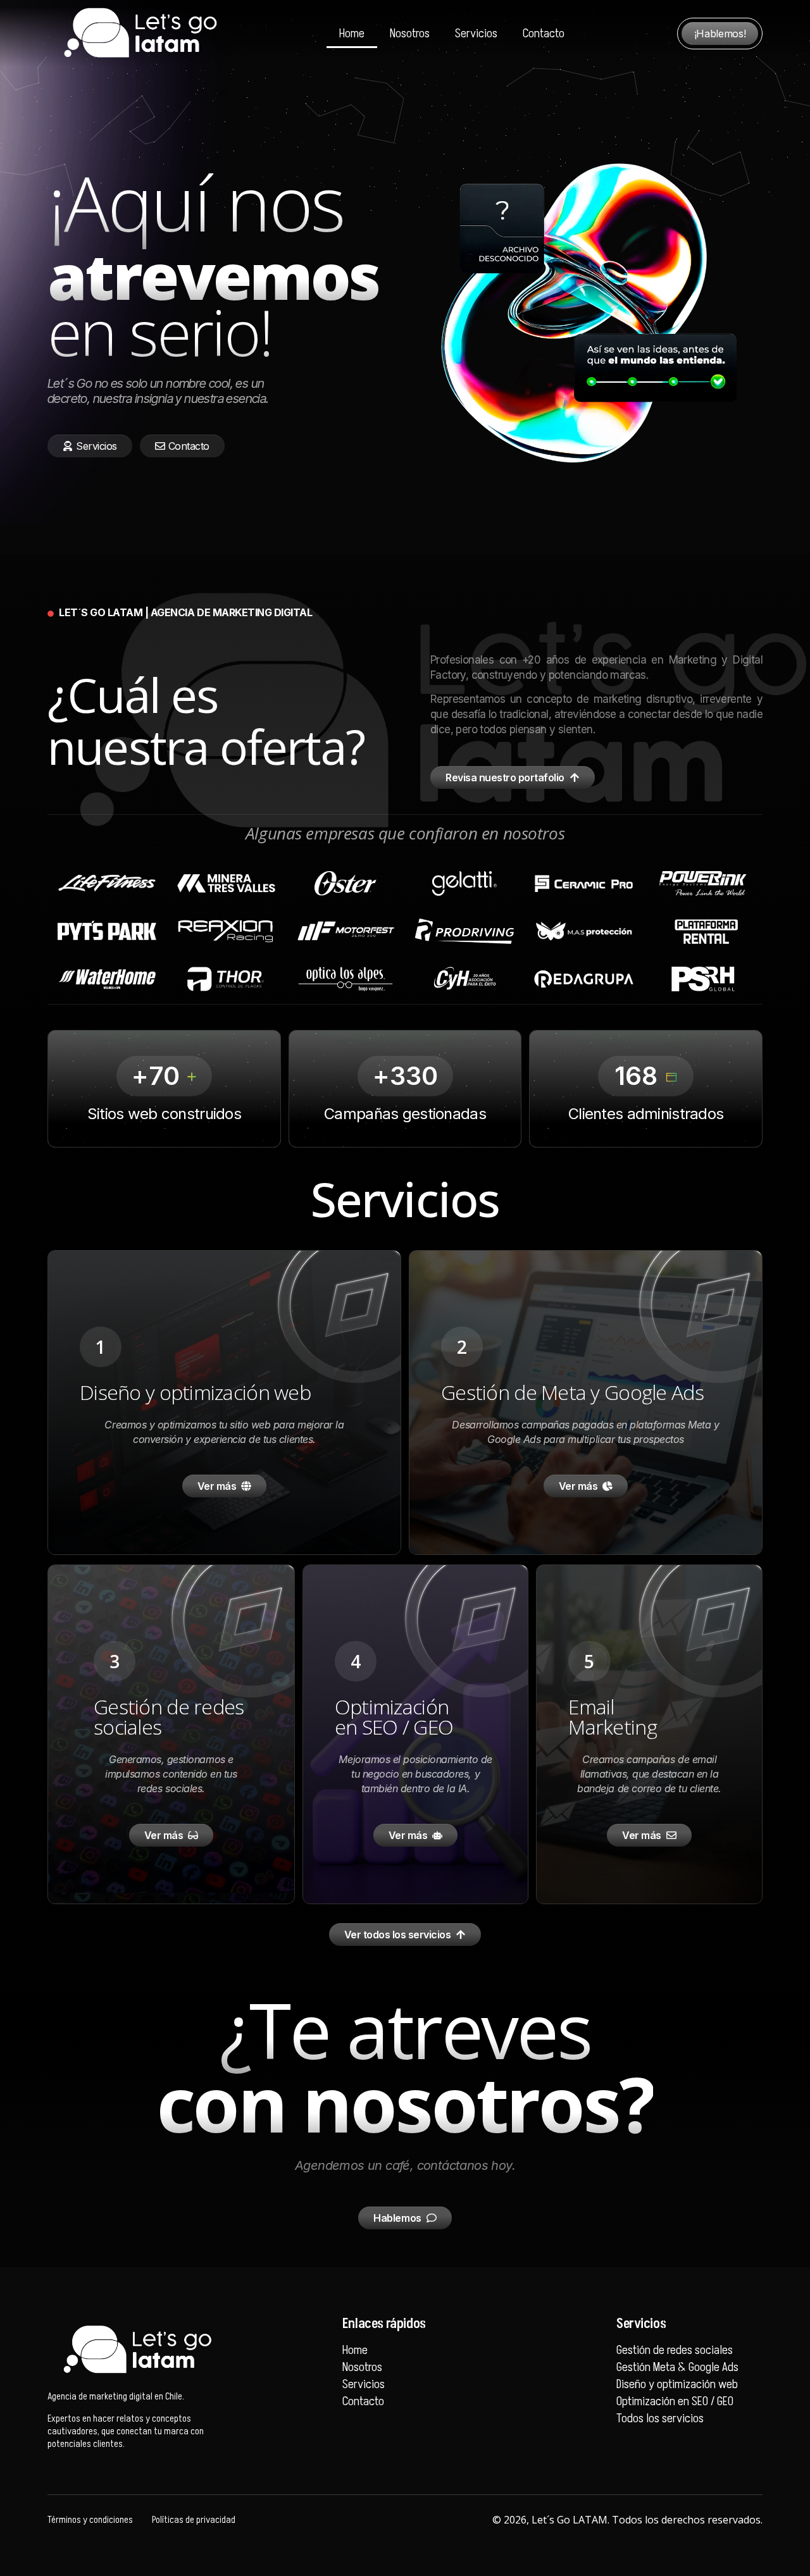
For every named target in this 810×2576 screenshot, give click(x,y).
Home (352, 34)
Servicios (476, 34)
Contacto (544, 34)
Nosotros (410, 34)
